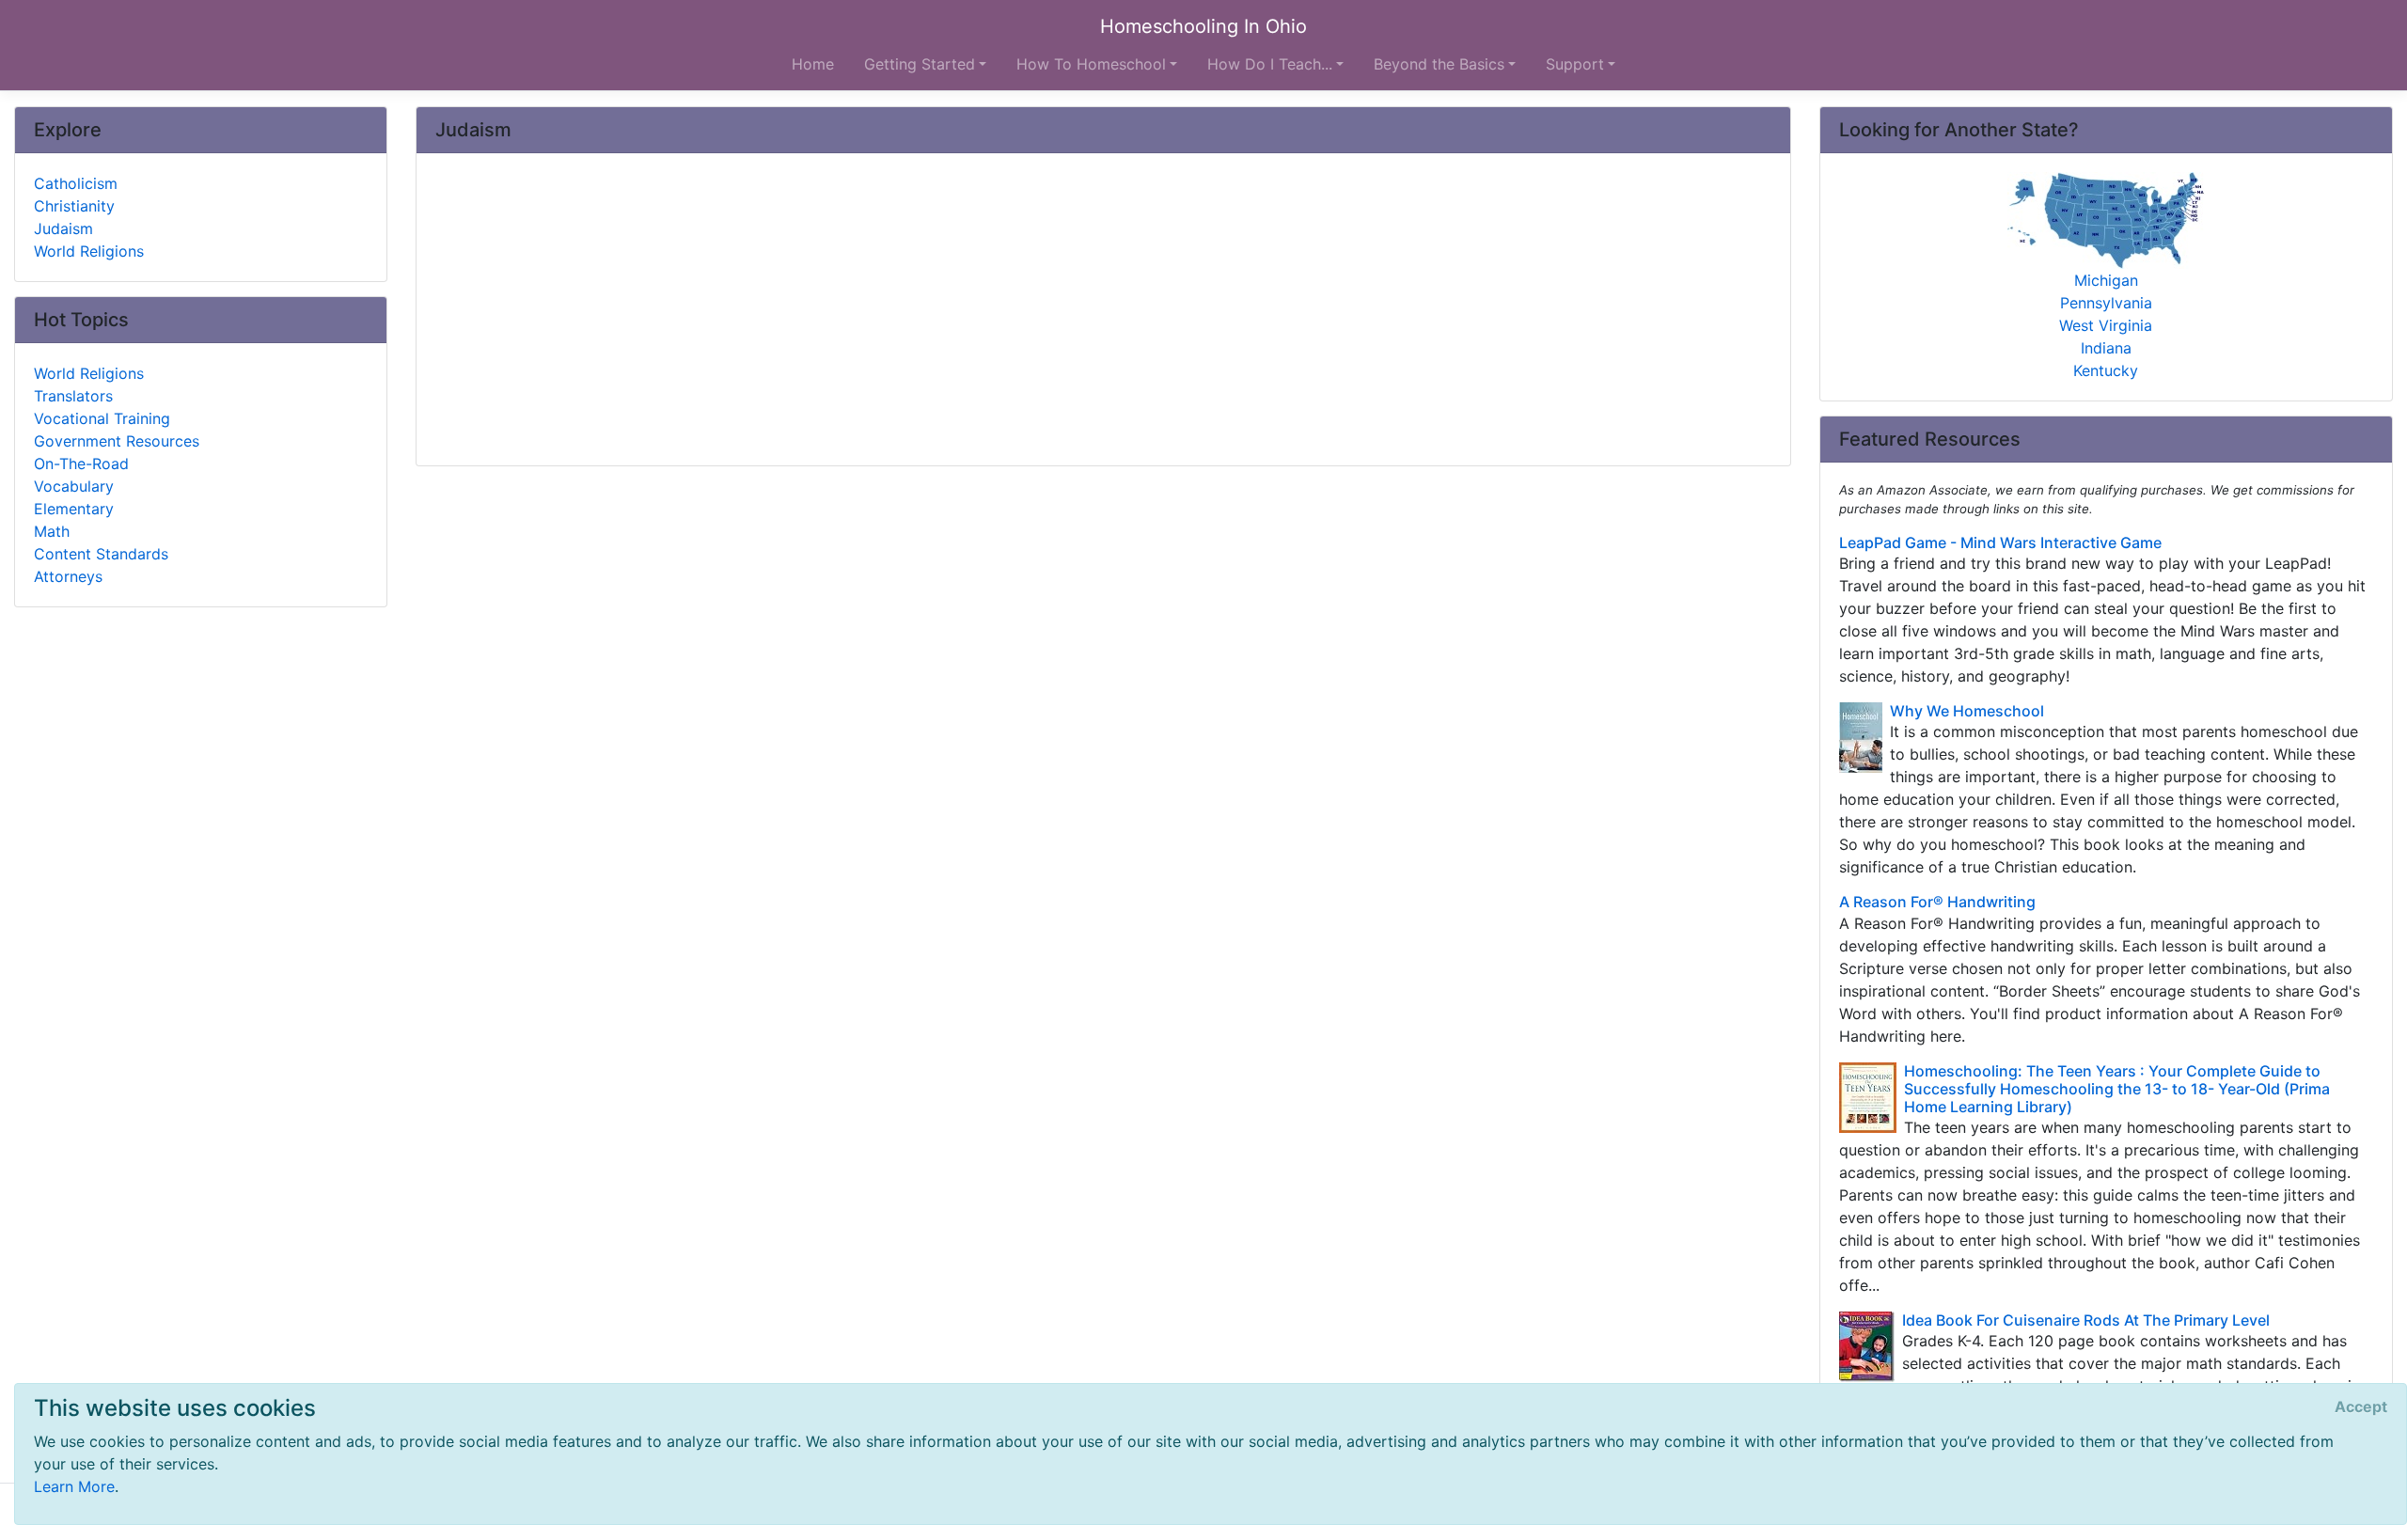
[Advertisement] (999, 311)
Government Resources (117, 441)
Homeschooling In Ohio (1203, 26)
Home (813, 64)
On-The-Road (81, 464)
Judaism (63, 228)
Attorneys (68, 576)
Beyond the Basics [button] (1439, 64)
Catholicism (76, 183)
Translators (73, 396)
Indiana (2106, 348)
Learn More (74, 1486)
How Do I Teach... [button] (1270, 64)
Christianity (74, 206)
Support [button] (1575, 64)
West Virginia (2106, 325)
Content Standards (101, 554)
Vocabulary (74, 486)
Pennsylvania (2106, 303)
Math (52, 531)
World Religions (89, 251)
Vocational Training (102, 418)
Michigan (2106, 280)
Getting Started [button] (920, 64)
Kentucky (2106, 370)
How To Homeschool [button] (1091, 64)
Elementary (74, 509)
